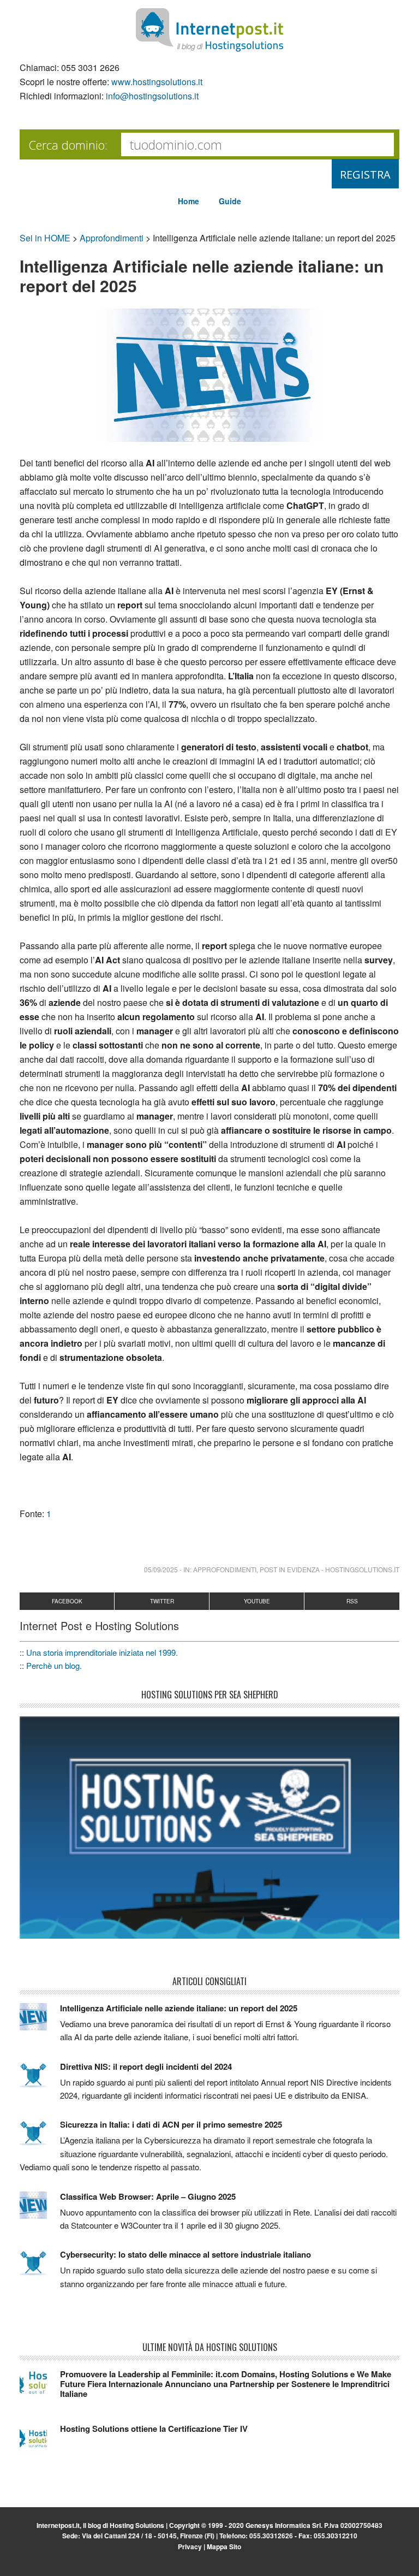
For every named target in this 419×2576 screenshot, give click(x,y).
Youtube (257, 1601)
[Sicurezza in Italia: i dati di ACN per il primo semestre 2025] (40, 2138)
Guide (230, 201)
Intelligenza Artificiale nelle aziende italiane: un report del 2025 (179, 2008)
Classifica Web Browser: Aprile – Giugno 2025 (148, 2196)
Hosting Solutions (137, 2525)
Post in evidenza (290, 1569)
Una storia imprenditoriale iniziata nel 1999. (102, 1652)
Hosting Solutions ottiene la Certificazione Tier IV (154, 2429)
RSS (352, 1601)
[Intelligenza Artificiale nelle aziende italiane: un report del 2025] (40, 2022)
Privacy (190, 2547)
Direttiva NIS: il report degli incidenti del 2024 (146, 2066)
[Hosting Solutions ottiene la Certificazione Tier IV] (40, 2442)
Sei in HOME (45, 238)
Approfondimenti (112, 238)
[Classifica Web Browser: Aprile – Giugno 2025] (40, 2210)
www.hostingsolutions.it (157, 82)
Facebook (67, 1601)
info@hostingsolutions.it (152, 96)
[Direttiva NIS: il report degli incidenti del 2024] (40, 2080)
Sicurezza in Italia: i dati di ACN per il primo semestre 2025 (171, 2124)
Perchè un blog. (54, 1665)
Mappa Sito (224, 2547)
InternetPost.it (209, 30)
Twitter (162, 1601)
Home (188, 201)
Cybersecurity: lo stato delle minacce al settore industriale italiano (185, 2254)
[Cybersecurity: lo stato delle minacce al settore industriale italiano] (40, 2268)
